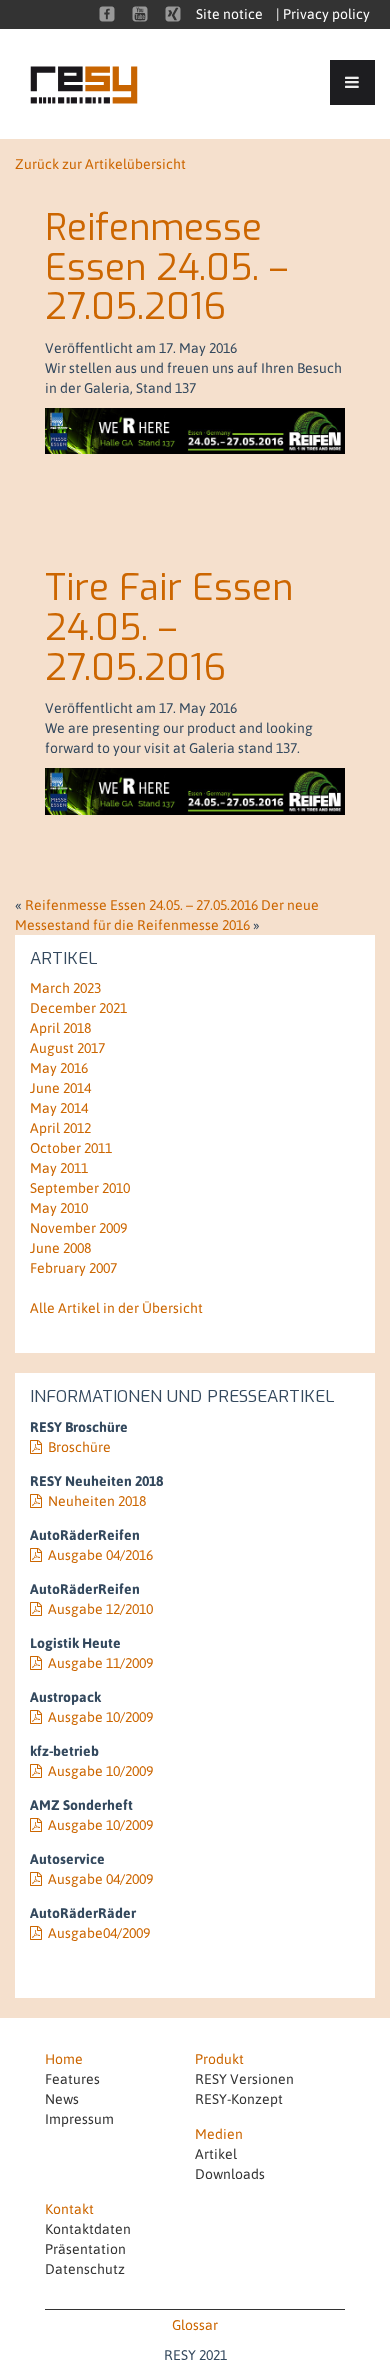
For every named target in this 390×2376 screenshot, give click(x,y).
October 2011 (71, 1148)
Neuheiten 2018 (97, 1501)
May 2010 (59, 1208)
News (62, 2099)
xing (173, 14)
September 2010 (80, 1188)
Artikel (216, 2154)
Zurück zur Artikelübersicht (100, 164)
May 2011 (59, 1168)
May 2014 (59, 1108)
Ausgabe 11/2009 (100, 1663)
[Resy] (97, 84)
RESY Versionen (244, 2079)
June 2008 (60, 1248)
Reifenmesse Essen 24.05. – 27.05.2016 (166, 267)
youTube (140, 14)
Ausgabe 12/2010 (100, 1609)
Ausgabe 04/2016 (100, 1555)
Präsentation (85, 2249)
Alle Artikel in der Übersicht (116, 1308)
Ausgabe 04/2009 (100, 1879)
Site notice (229, 14)
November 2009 (78, 1228)
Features (72, 2079)
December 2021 (78, 1008)
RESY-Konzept (239, 2099)
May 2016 (59, 1068)
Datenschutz (85, 2269)
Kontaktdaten (88, 2229)
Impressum (79, 2119)
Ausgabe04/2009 (99, 1933)
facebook (107, 14)
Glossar (195, 2325)
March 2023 (65, 988)
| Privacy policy (323, 14)
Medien (219, 2134)
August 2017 (67, 1048)
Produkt (219, 2059)
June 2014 (60, 1088)
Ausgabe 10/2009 (100, 1717)
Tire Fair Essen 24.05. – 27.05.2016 (169, 627)
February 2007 (73, 1268)
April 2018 (60, 1028)
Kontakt (69, 2209)
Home (64, 2059)
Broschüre (79, 1447)
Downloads (230, 2174)
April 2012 (60, 1128)
